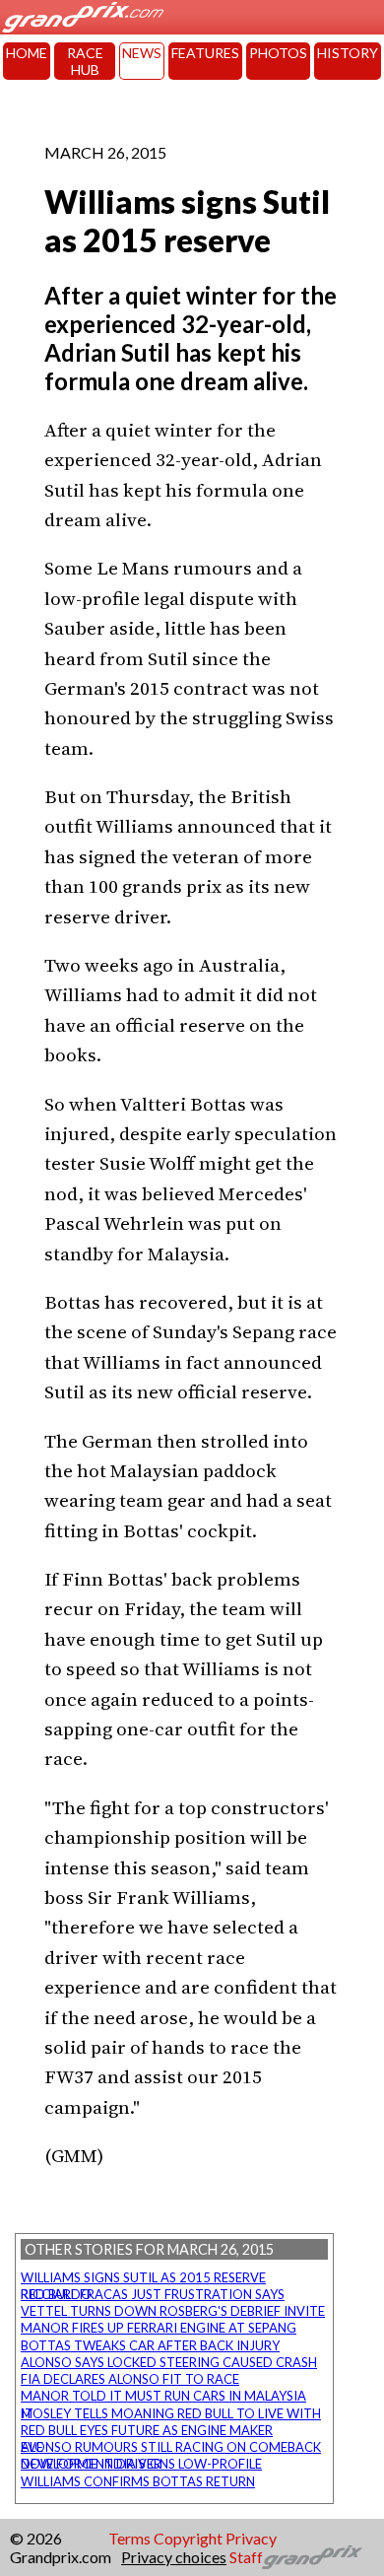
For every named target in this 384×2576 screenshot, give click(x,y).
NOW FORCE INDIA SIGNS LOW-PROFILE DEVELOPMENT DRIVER (141, 2464)
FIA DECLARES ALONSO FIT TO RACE (130, 2379)
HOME (27, 53)
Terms (129, 2538)
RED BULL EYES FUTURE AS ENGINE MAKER (147, 2430)
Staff (246, 2557)
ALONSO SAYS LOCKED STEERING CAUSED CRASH (169, 2362)
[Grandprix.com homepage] (313, 2557)
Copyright (188, 2538)
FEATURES (205, 53)
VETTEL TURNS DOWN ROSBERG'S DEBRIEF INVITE (173, 2311)
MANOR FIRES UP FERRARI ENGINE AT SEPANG (159, 2328)
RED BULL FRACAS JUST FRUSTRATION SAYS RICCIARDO (153, 2294)
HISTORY (348, 53)
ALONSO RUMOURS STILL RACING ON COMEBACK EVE (171, 2447)
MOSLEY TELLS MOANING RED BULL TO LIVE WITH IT (171, 2413)
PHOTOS (278, 53)
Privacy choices (174, 2557)
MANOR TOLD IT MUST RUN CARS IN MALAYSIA (163, 2396)
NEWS (142, 53)
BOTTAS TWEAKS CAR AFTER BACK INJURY (150, 2345)
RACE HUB (85, 61)
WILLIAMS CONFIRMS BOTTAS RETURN (138, 2481)
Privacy (251, 2538)
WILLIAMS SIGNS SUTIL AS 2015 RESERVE (143, 2277)
